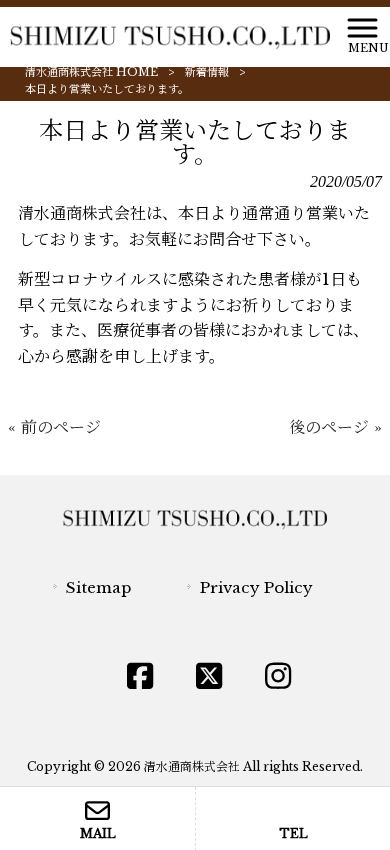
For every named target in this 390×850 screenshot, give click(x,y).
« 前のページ (54, 427)
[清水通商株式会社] (170, 37)
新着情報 (207, 72)
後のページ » (335, 427)
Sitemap (98, 587)
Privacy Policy (256, 587)
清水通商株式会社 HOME (91, 72)
